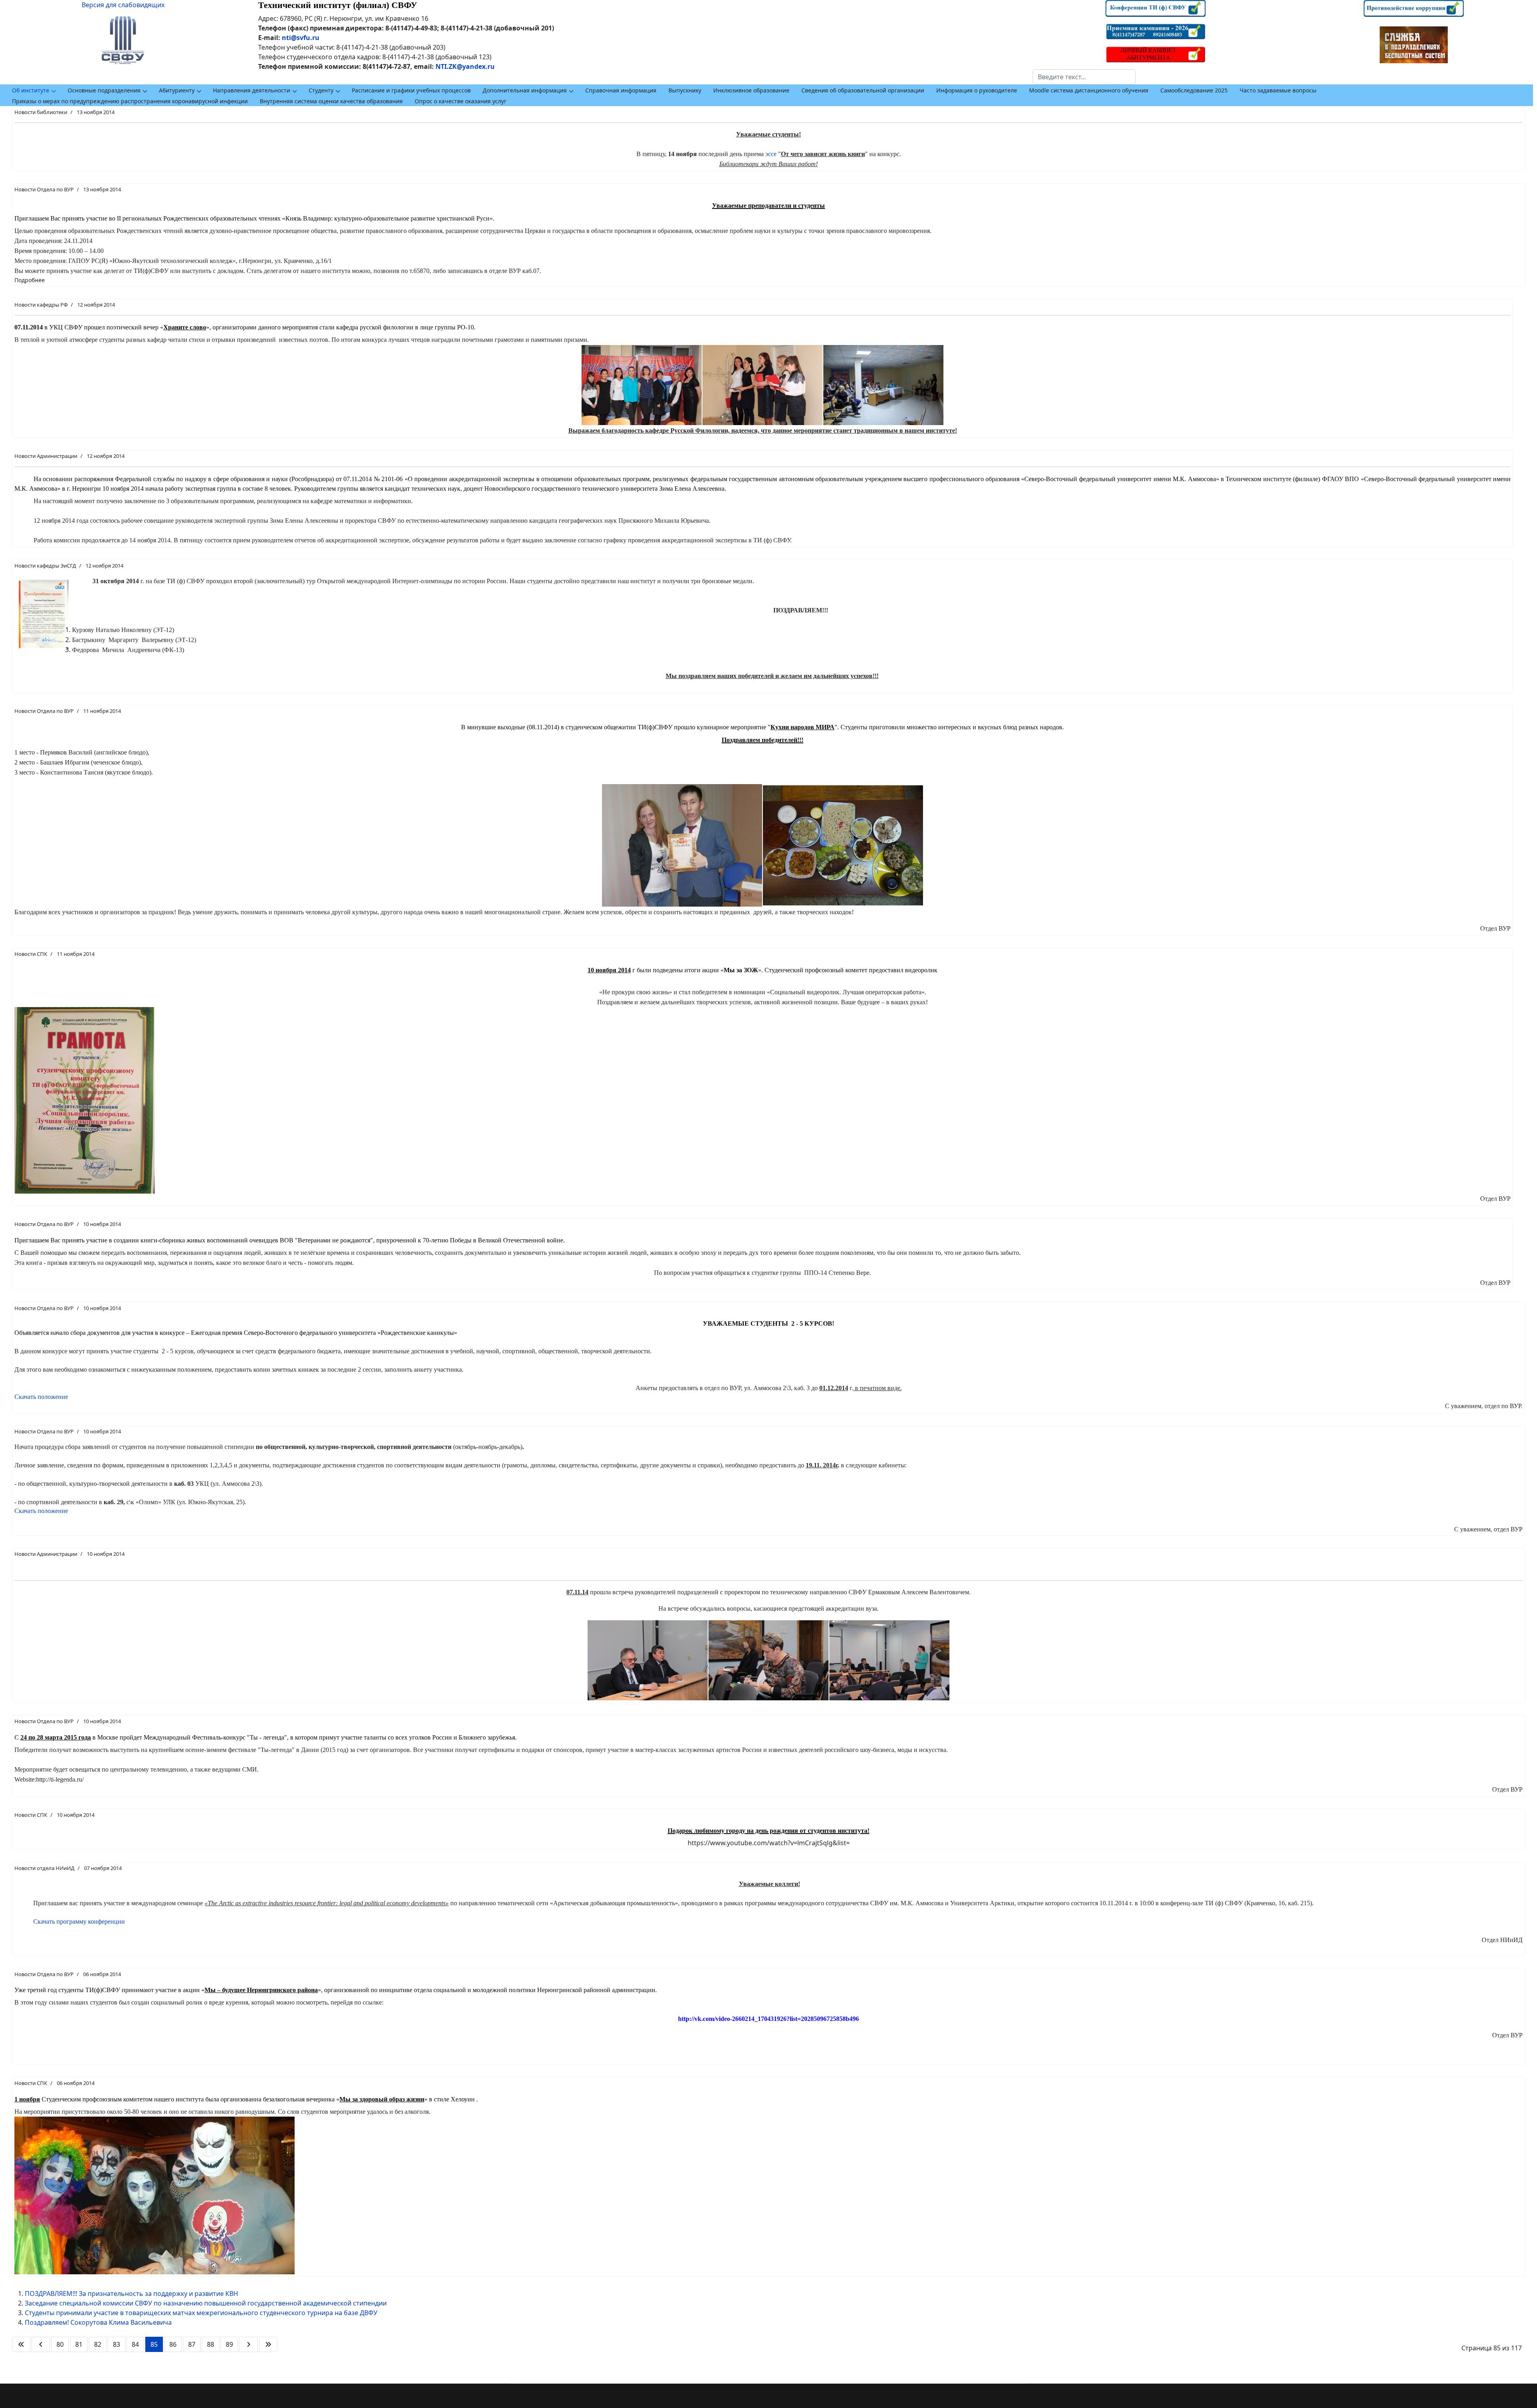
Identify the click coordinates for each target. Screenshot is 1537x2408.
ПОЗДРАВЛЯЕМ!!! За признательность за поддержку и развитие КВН (131, 2294)
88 (211, 2344)
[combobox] (1084, 77)
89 (229, 2344)
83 (116, 2344)
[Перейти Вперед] (249, 2344)
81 (79, 2344)
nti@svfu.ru (301, 38)
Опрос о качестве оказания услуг (460, 101)
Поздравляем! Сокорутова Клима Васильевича (98, 2322)
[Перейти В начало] (21, 2344)
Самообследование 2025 (1194, 90)
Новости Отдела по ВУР (44, 189)
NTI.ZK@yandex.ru (465, 66)
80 (60, 2344)
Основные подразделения (104, 90)
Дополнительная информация (525, 90)
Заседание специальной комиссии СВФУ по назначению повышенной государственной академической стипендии (206, 2303)
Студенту (321, 90)
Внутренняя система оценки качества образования (331, 101)
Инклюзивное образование (751, 90)
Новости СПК (31, 954)
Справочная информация (621, 90)
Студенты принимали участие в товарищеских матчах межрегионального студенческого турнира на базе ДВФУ (201, 2313)
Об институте (31, 90)
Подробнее (30, 280)
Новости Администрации (46, 456)
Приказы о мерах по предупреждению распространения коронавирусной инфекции (130, 101)
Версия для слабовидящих (123, 5)
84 (135, 2344)
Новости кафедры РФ (41, 305)
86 (173, 2344)
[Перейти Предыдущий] (41, 2344)
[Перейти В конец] (268, 2344)
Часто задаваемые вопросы (1278, 90)
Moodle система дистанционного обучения (1089, 90)
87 (192, 2344)
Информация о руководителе (977, 90)
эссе (771, 154)
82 (98, 2344)
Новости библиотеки (41, 112)
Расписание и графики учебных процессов (411, 90)
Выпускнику (685, 90)
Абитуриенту (177, 90)
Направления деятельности (252, 90)
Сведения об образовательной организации (863, 90)
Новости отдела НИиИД (44, 1868)
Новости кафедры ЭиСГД (45, 566)
